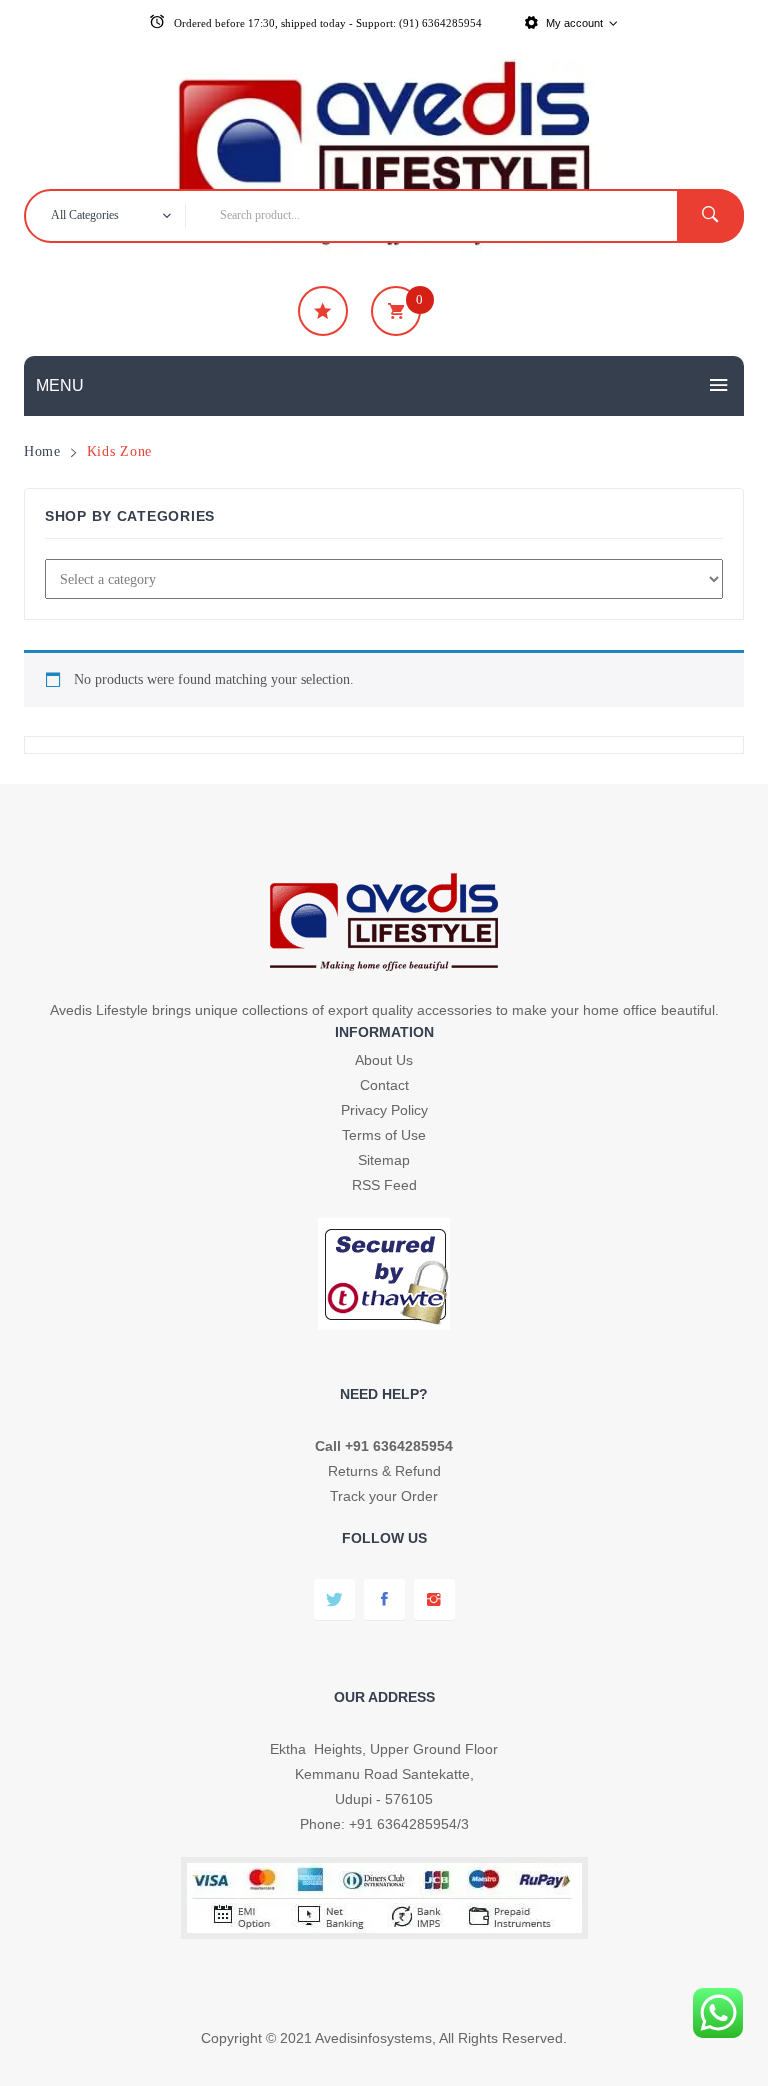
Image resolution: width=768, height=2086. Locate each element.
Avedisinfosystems (373, 2038)
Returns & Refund (384, 1471)
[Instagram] (434, 1599)
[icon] (323, 311)
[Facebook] (384, 1599)
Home (42, 451)
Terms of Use (384, 1135)
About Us (384, 1060)
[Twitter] (334, 1599)
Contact (384, 1085)
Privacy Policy (384, 1110)
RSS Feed (384, 1185)
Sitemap (384, 1160)
